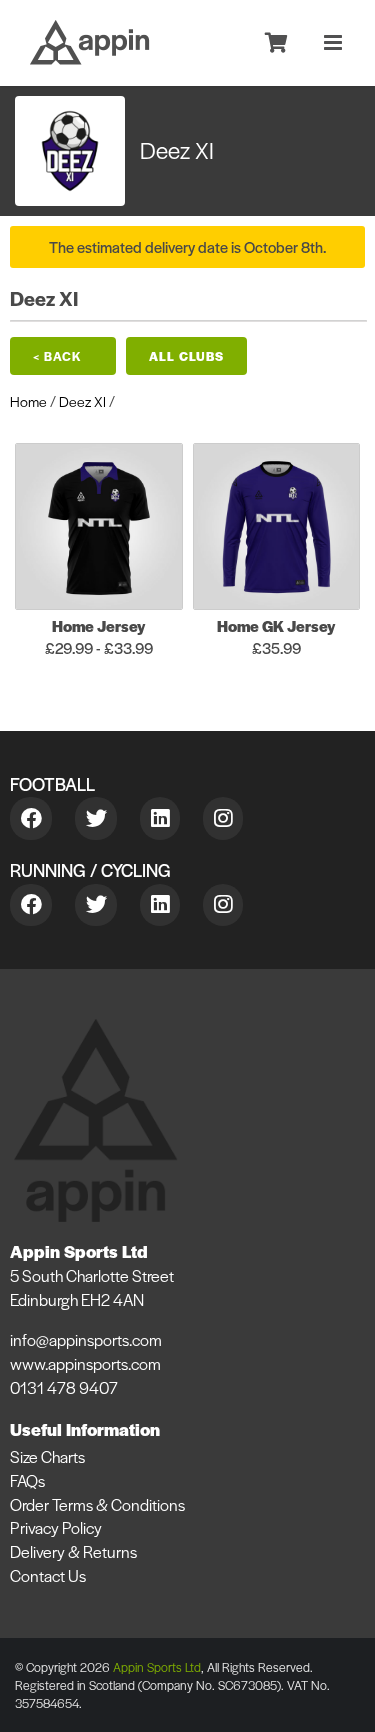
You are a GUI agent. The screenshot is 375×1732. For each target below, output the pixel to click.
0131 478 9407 (64, 1387)
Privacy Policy (56, 1527)
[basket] (276, 44)
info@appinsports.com (86, 1339)
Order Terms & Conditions (97, 1504)
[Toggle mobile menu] (334, 42)
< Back (57, 356)
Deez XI (82, 401)
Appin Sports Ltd (157, 1667)
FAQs (27, 1480)
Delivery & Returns (73, 1551)
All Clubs (186, 356)
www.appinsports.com (85, 1363)
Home (28, 401)
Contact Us (48, 1575)
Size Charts (47, 1456)
